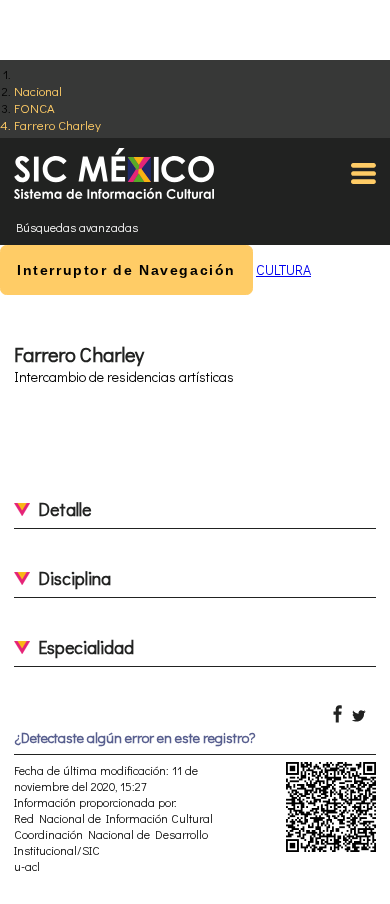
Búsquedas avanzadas (77, 227)
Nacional (38, 90)
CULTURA (283, 269)
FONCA (34, 107)
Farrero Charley (57, 124)
